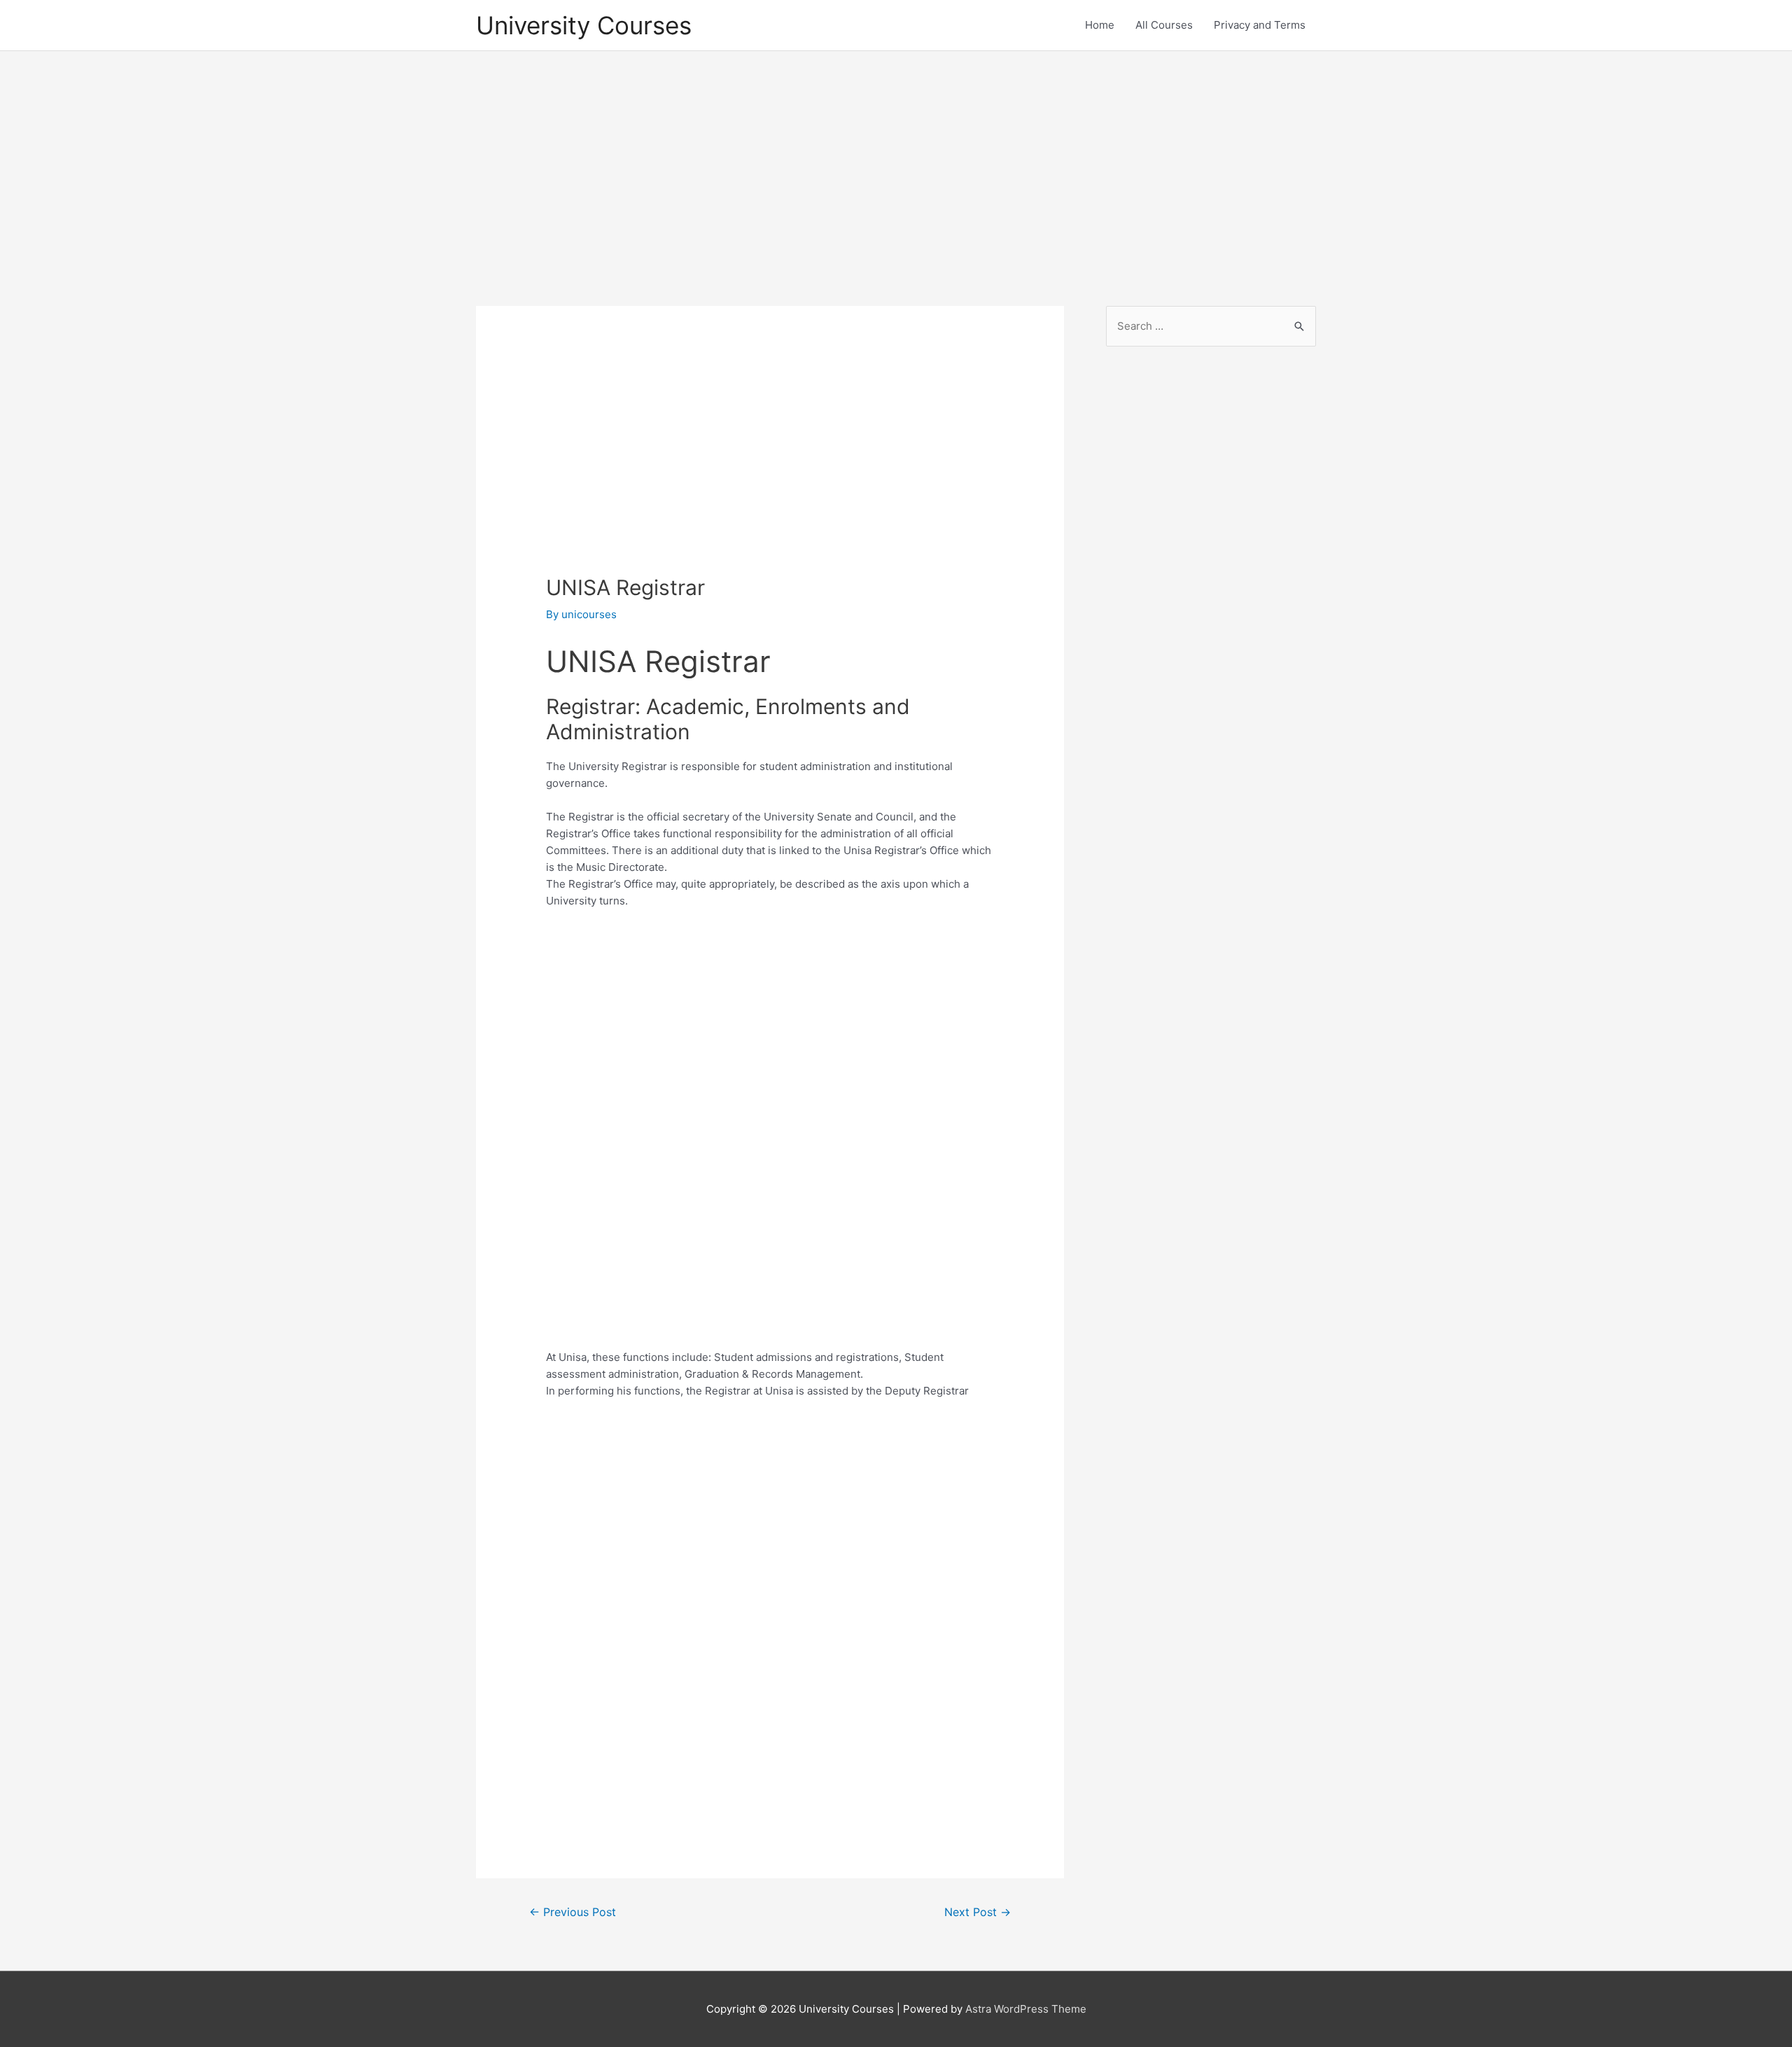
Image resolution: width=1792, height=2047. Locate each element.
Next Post (978, 1912)
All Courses (1164, 25)
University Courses (584, 25)
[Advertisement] (896, 166)
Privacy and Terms (1260, 25)
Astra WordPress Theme (1026, 2009)
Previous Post (573, 1912)
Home (1100, 25)
